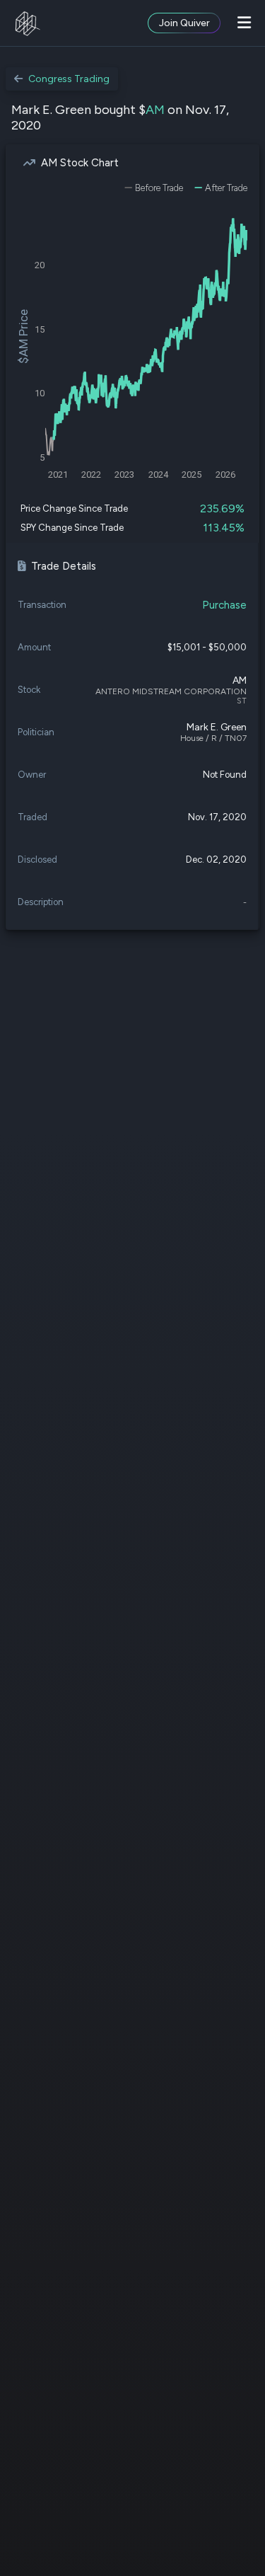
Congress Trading (69, 79)
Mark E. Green (217, 727)
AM (155, 110)
